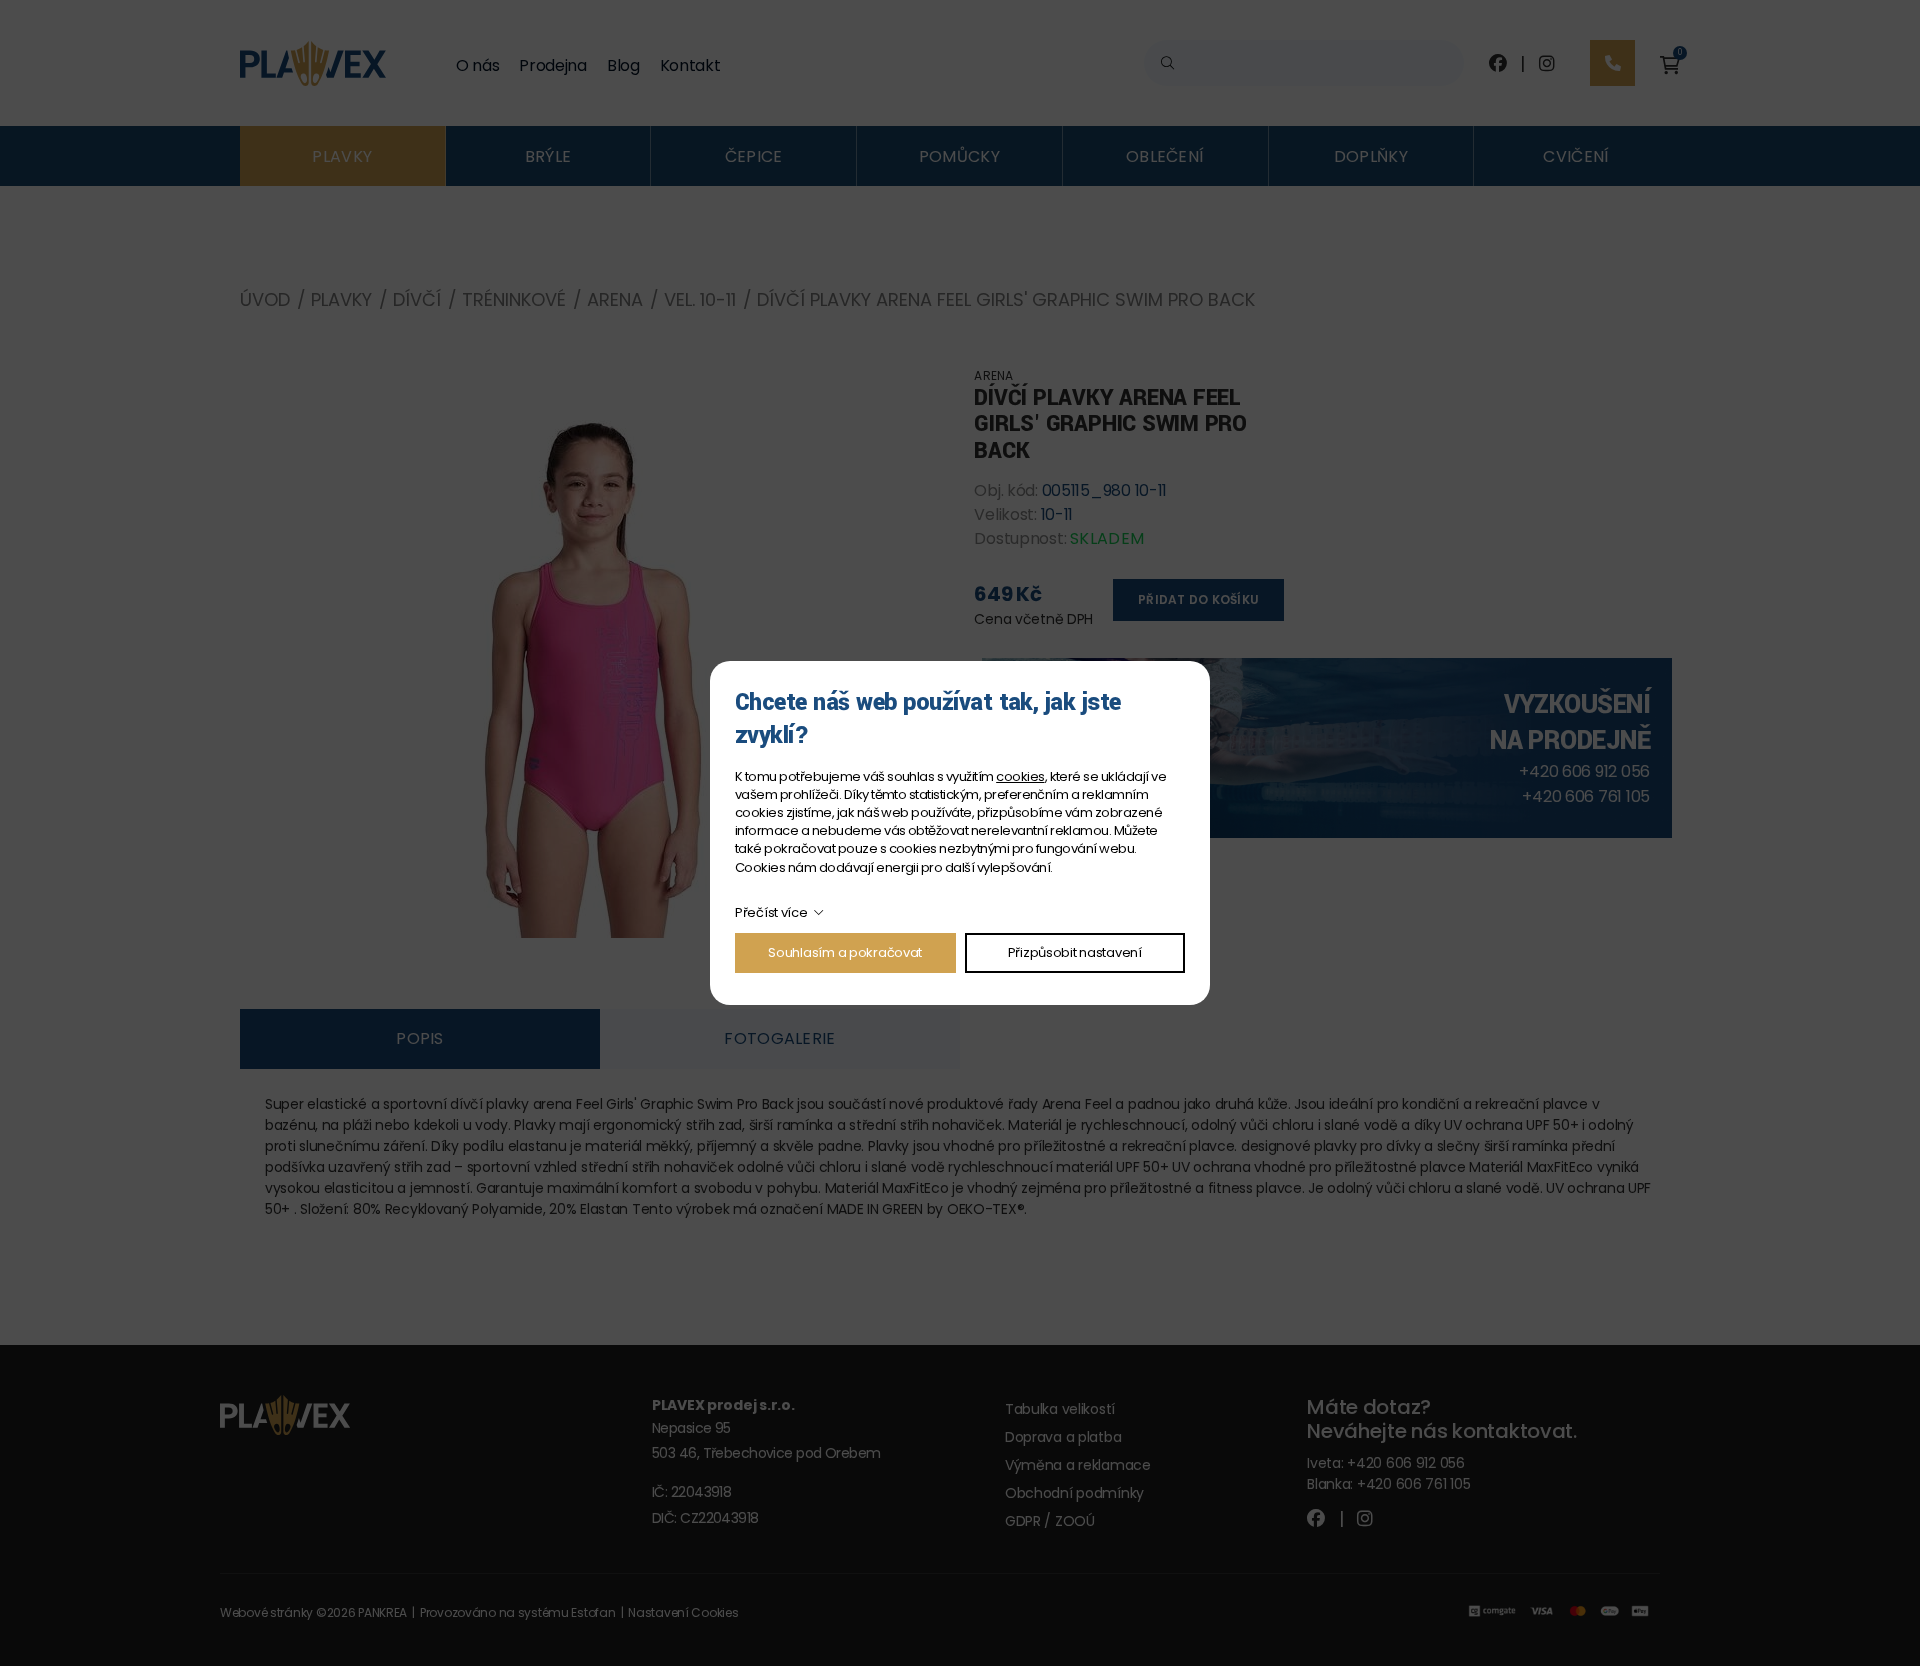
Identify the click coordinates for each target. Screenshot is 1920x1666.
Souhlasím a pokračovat (845, 952)
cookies (1020, 776)
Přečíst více (771, 912)
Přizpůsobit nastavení (1075, 952)
